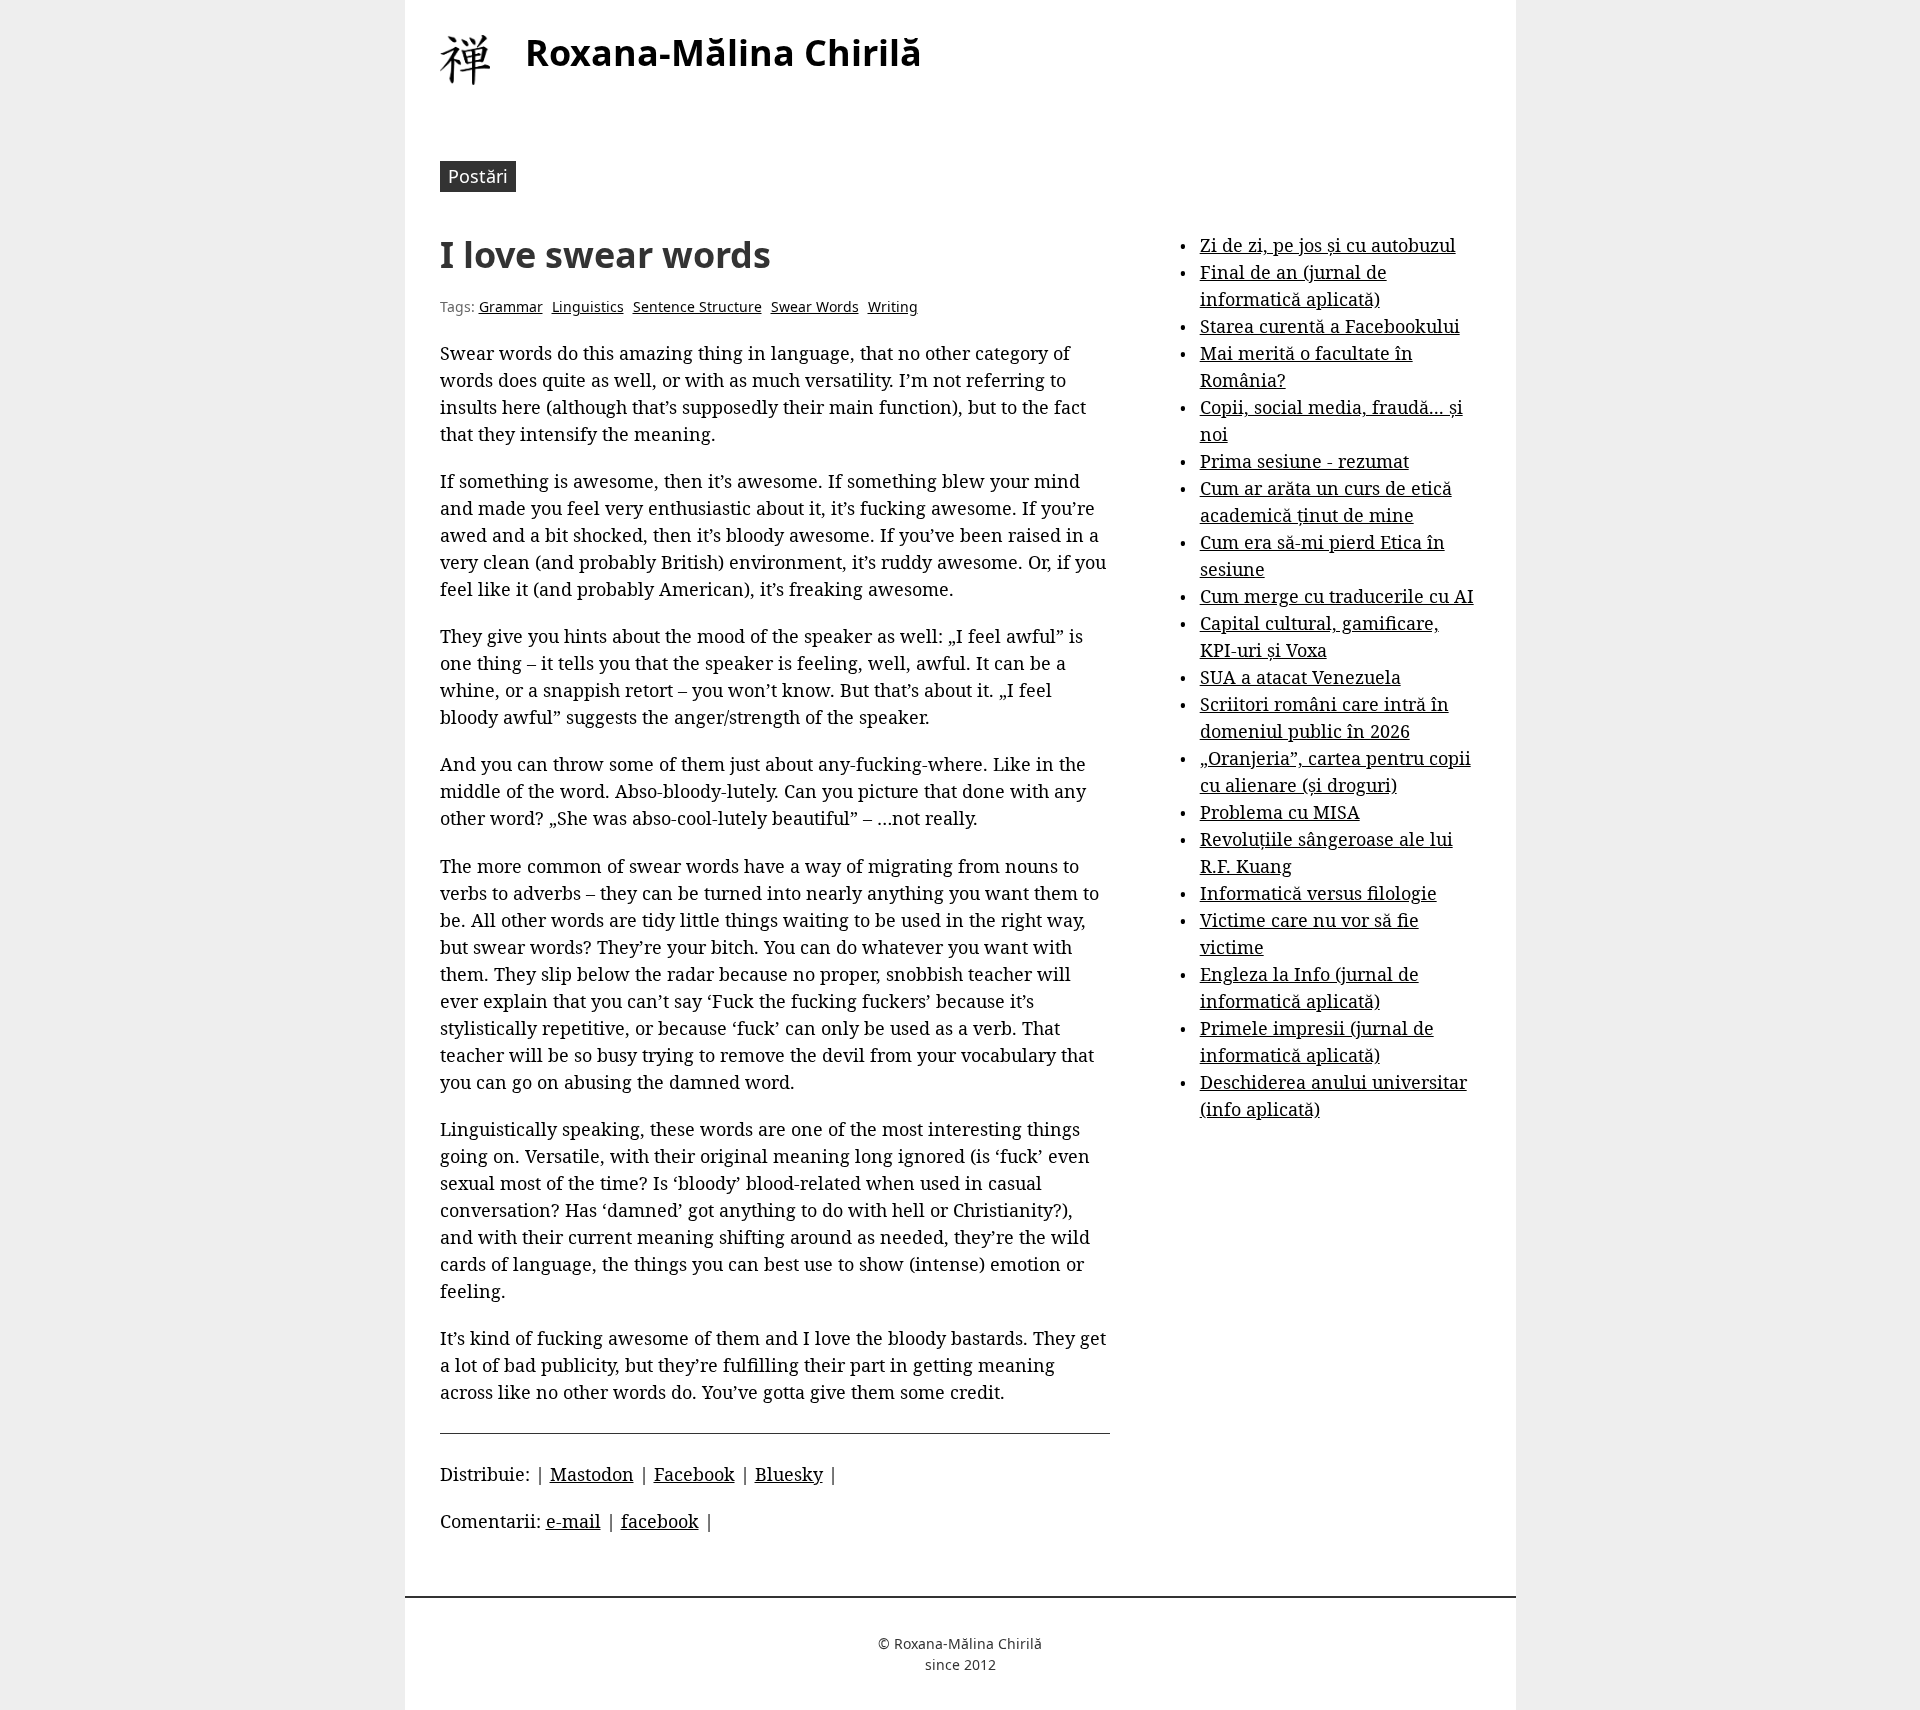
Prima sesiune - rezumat (1304, 461)
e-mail (573, 1521)
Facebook (694, 1474)
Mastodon (592, 1474)
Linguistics (588, 306)
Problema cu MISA (1280, 812)
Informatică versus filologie (1318, 893)
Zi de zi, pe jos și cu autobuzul (1328, 245)
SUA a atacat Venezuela (1300, 677)
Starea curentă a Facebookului (1330, 326)
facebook (660, 1521)
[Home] (465, 60)
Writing (893, 306)
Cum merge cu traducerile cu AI (1337, 596)
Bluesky (789, 1474)
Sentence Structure (697, 306)
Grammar (511, 306)
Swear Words (815, 306)
